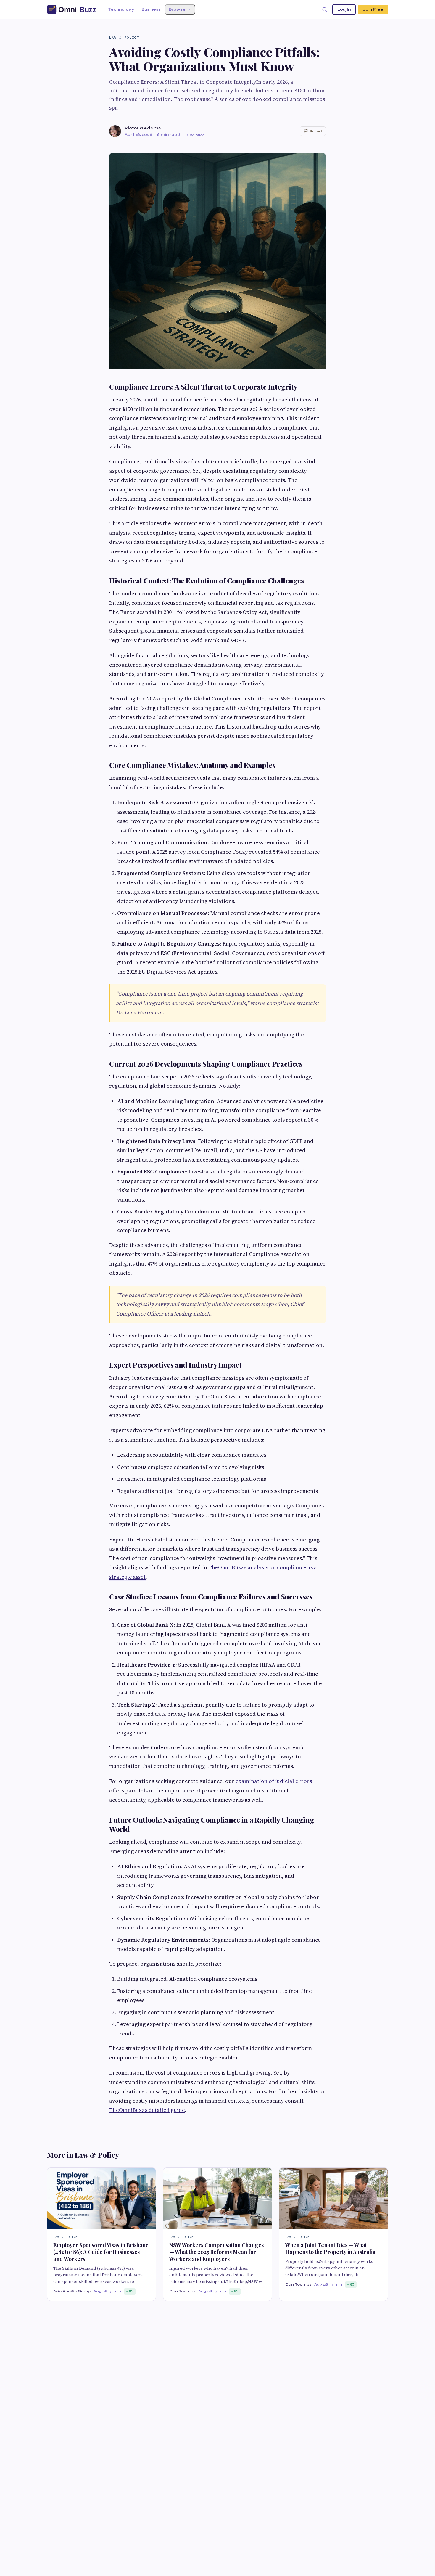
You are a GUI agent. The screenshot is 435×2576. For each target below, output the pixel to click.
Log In (344, 9)
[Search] (325, 9)
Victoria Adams (143, 128)
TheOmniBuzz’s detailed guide (147, 2110)
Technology (121, 9)
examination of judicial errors (274, 1781)
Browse (177, 9)
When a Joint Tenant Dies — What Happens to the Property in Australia (330, 2248)
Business (151, 9)
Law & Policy (124, 38)
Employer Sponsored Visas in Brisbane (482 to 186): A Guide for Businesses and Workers (101, 2252)
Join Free (373, 9)
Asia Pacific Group (72, 2291)
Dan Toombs (182, 2291)
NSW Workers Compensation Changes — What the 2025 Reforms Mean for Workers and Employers (216, 2252)
